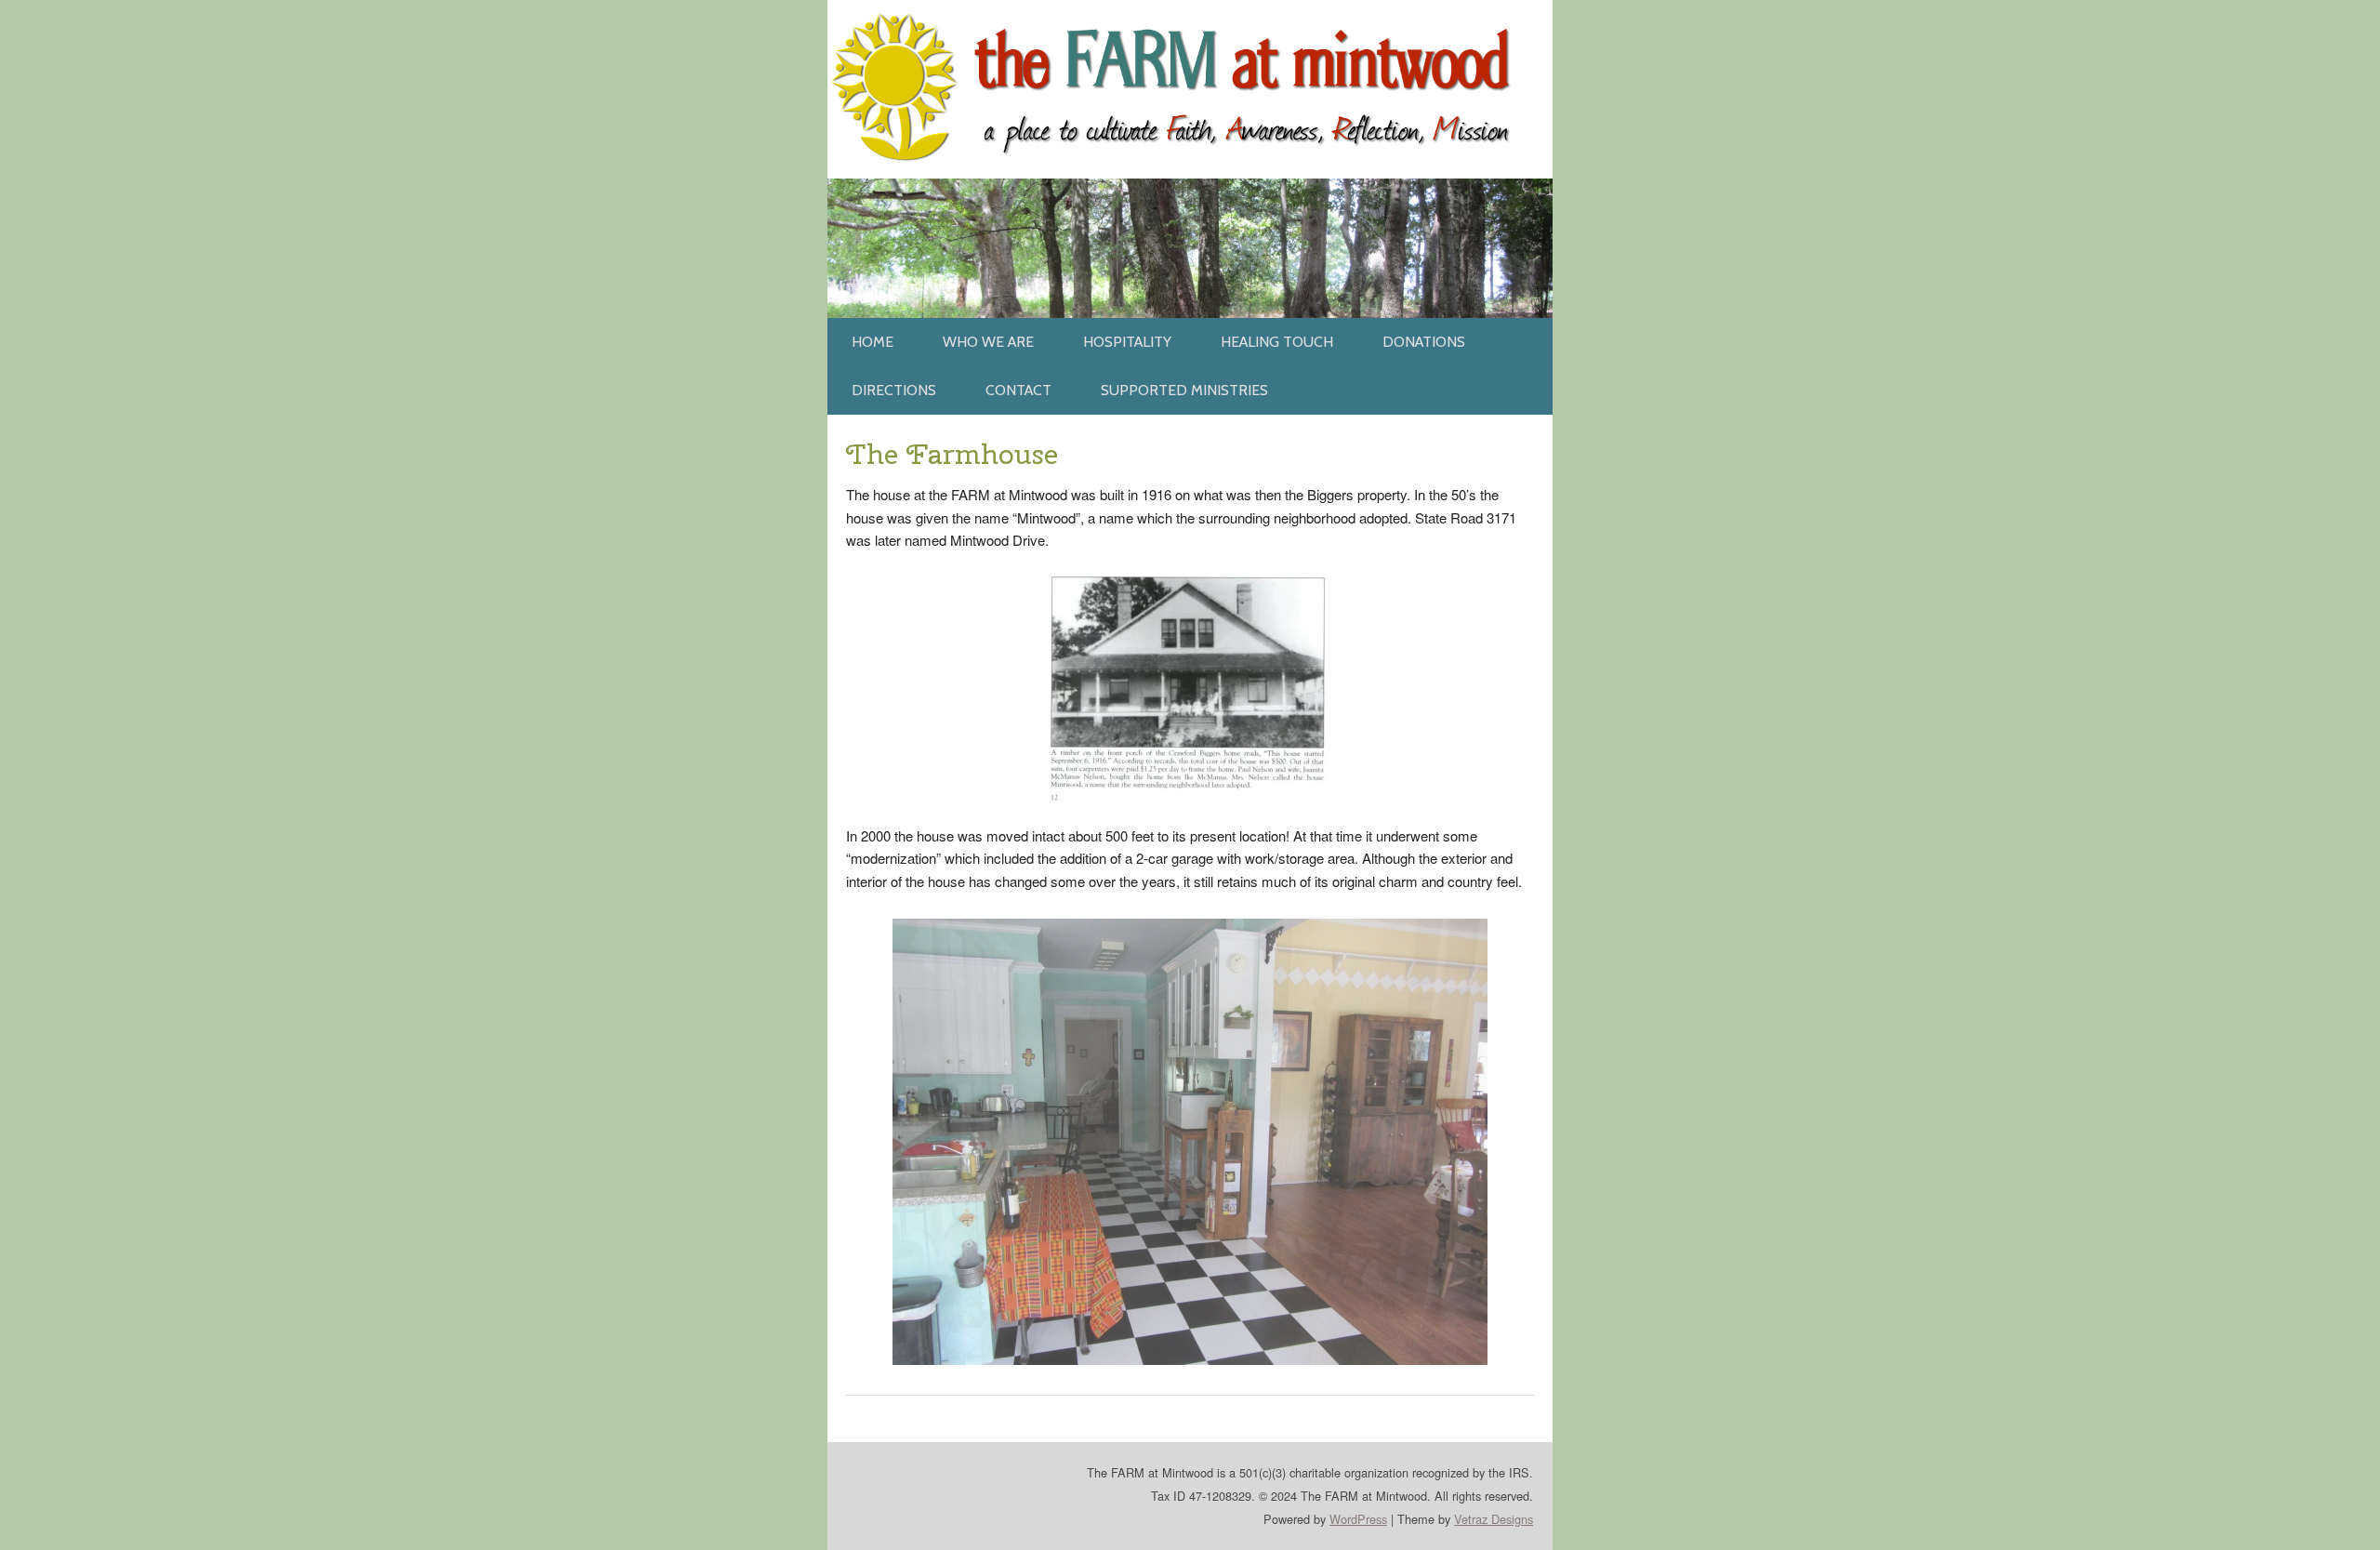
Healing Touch (1277, 342)
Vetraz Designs (1494, 1519)
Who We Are (988, 342)
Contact (1018, 390)
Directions (894, 390)
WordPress (1358, 1519)
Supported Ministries (1184, 390)
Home (873, 342)
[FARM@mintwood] (1190, 11)
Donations (1424, 342)
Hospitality (1127, 342)
